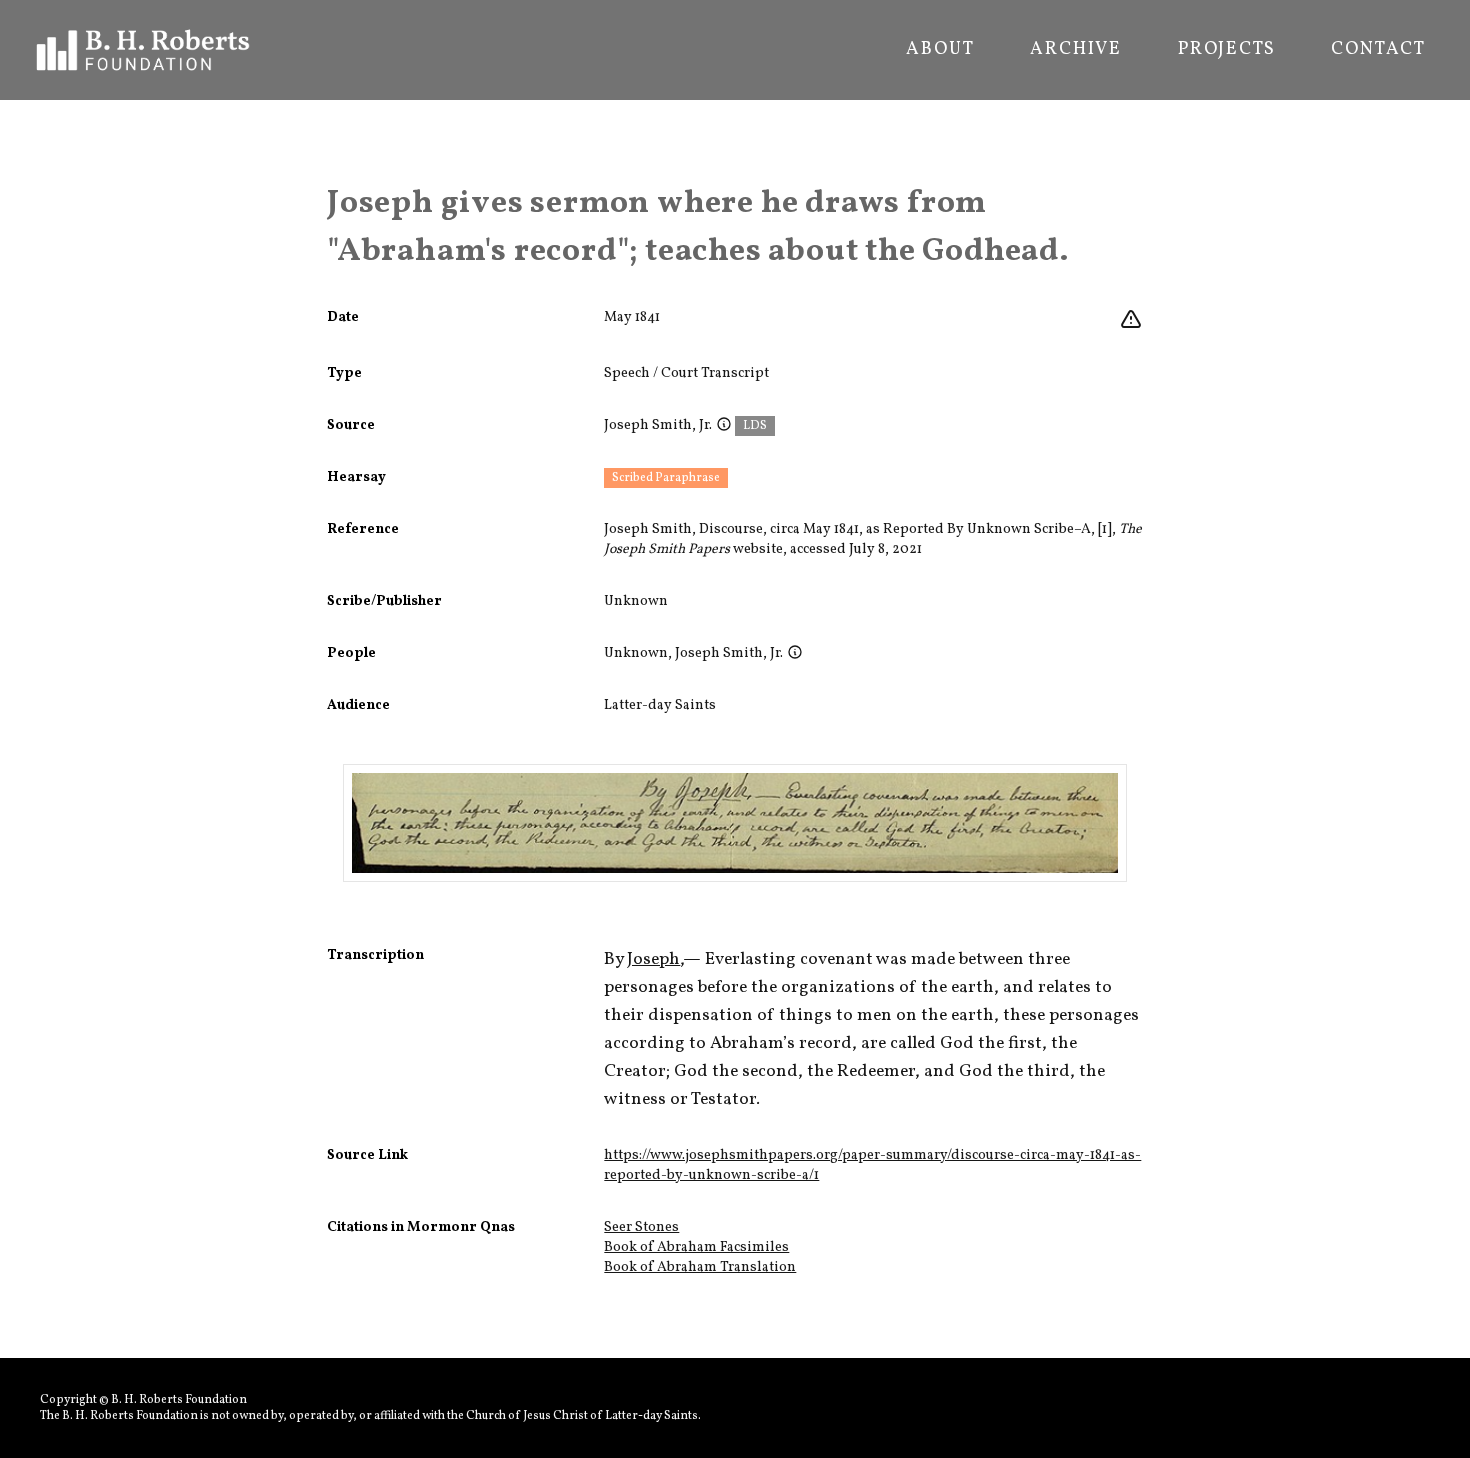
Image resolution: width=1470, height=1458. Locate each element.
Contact (1378, 50)
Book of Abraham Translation (700, 1267)
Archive (1076, 50)
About (940, 50)
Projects (1226, 50)
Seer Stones (641, 1227)
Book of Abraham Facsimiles (696, 1247)
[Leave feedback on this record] (1131, 320)
